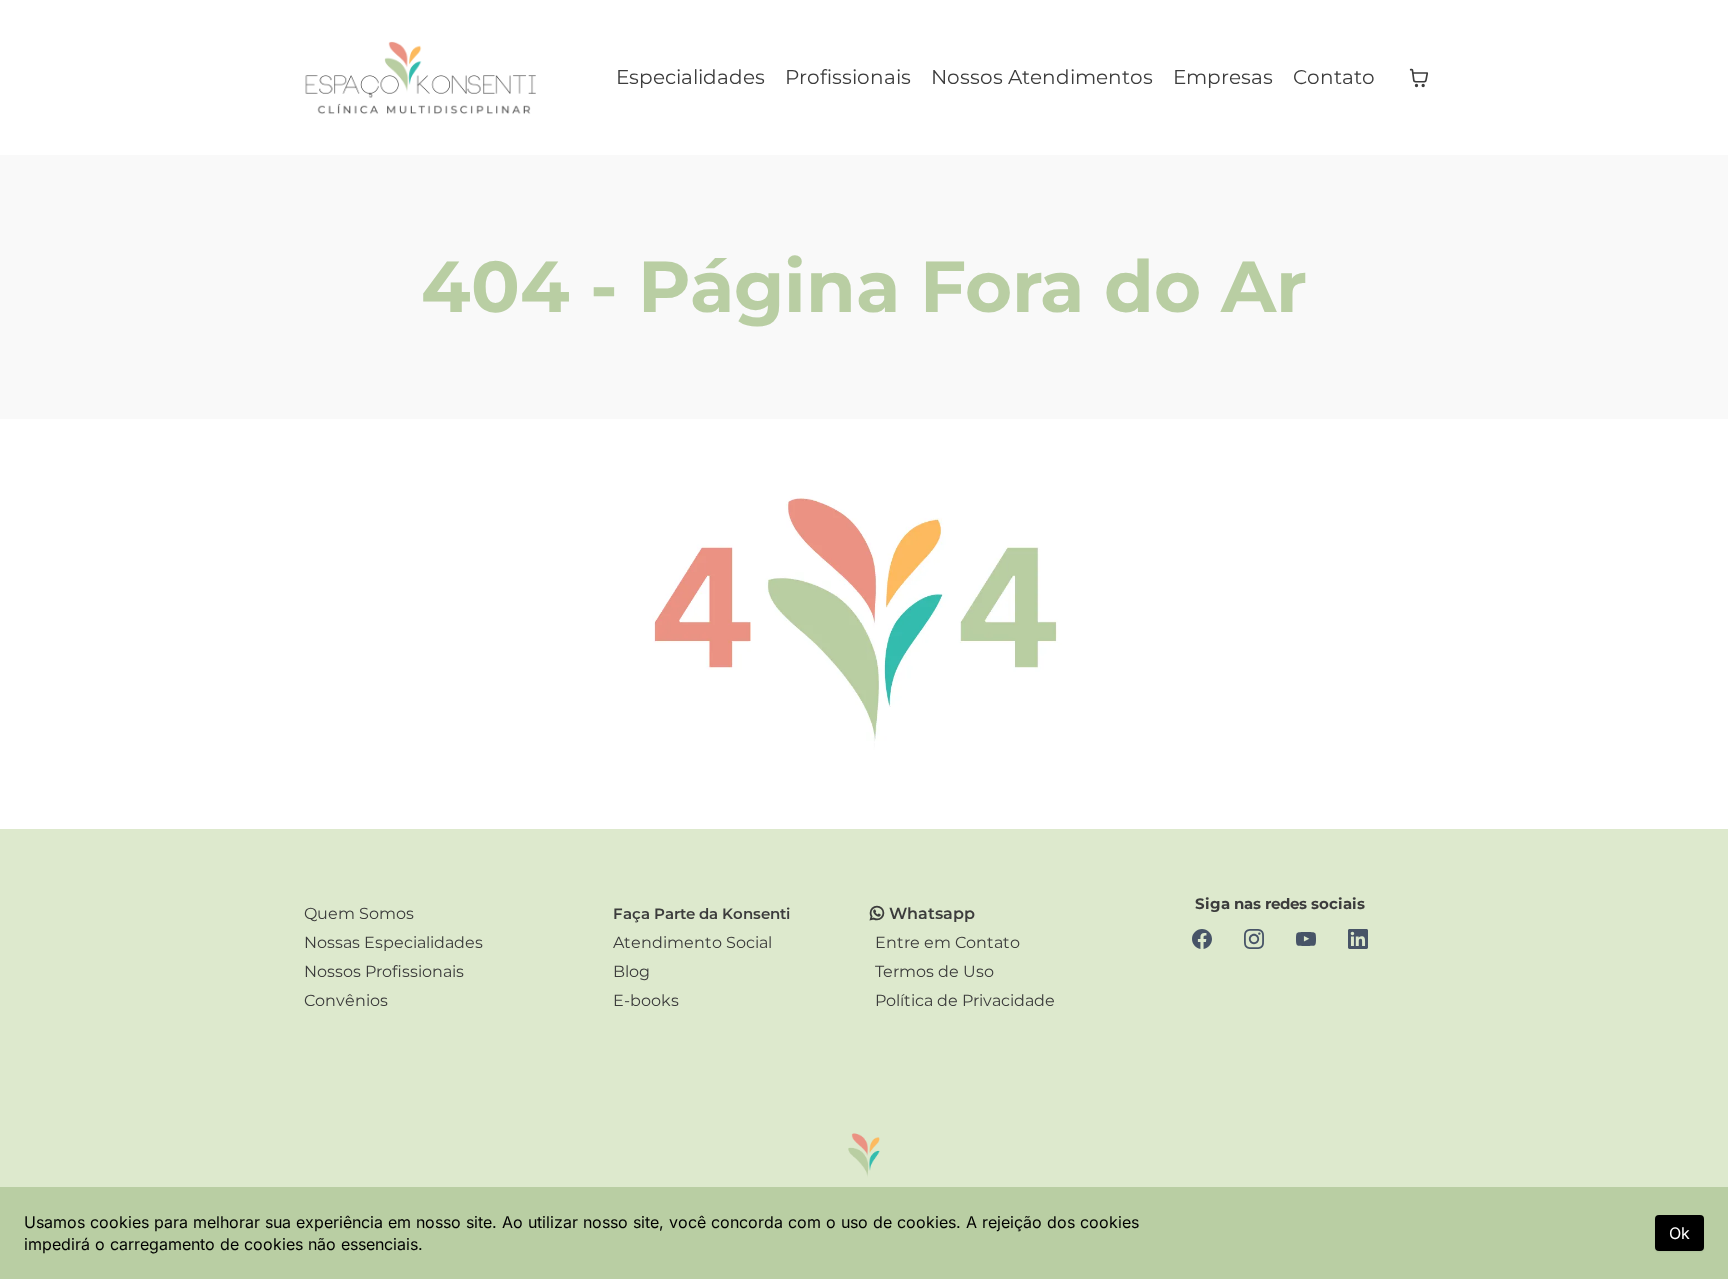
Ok (1679, 1233)
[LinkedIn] (1358, 939)
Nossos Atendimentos (1042, 77)
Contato (1334, 77)
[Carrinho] (1419, 78)
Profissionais (848, 77)
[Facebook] (1202, 939)
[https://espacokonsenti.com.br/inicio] (424, 77)
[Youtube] (1306, 939)
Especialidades (690, 77)
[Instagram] (1254, 939)
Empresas (1223, 77)
